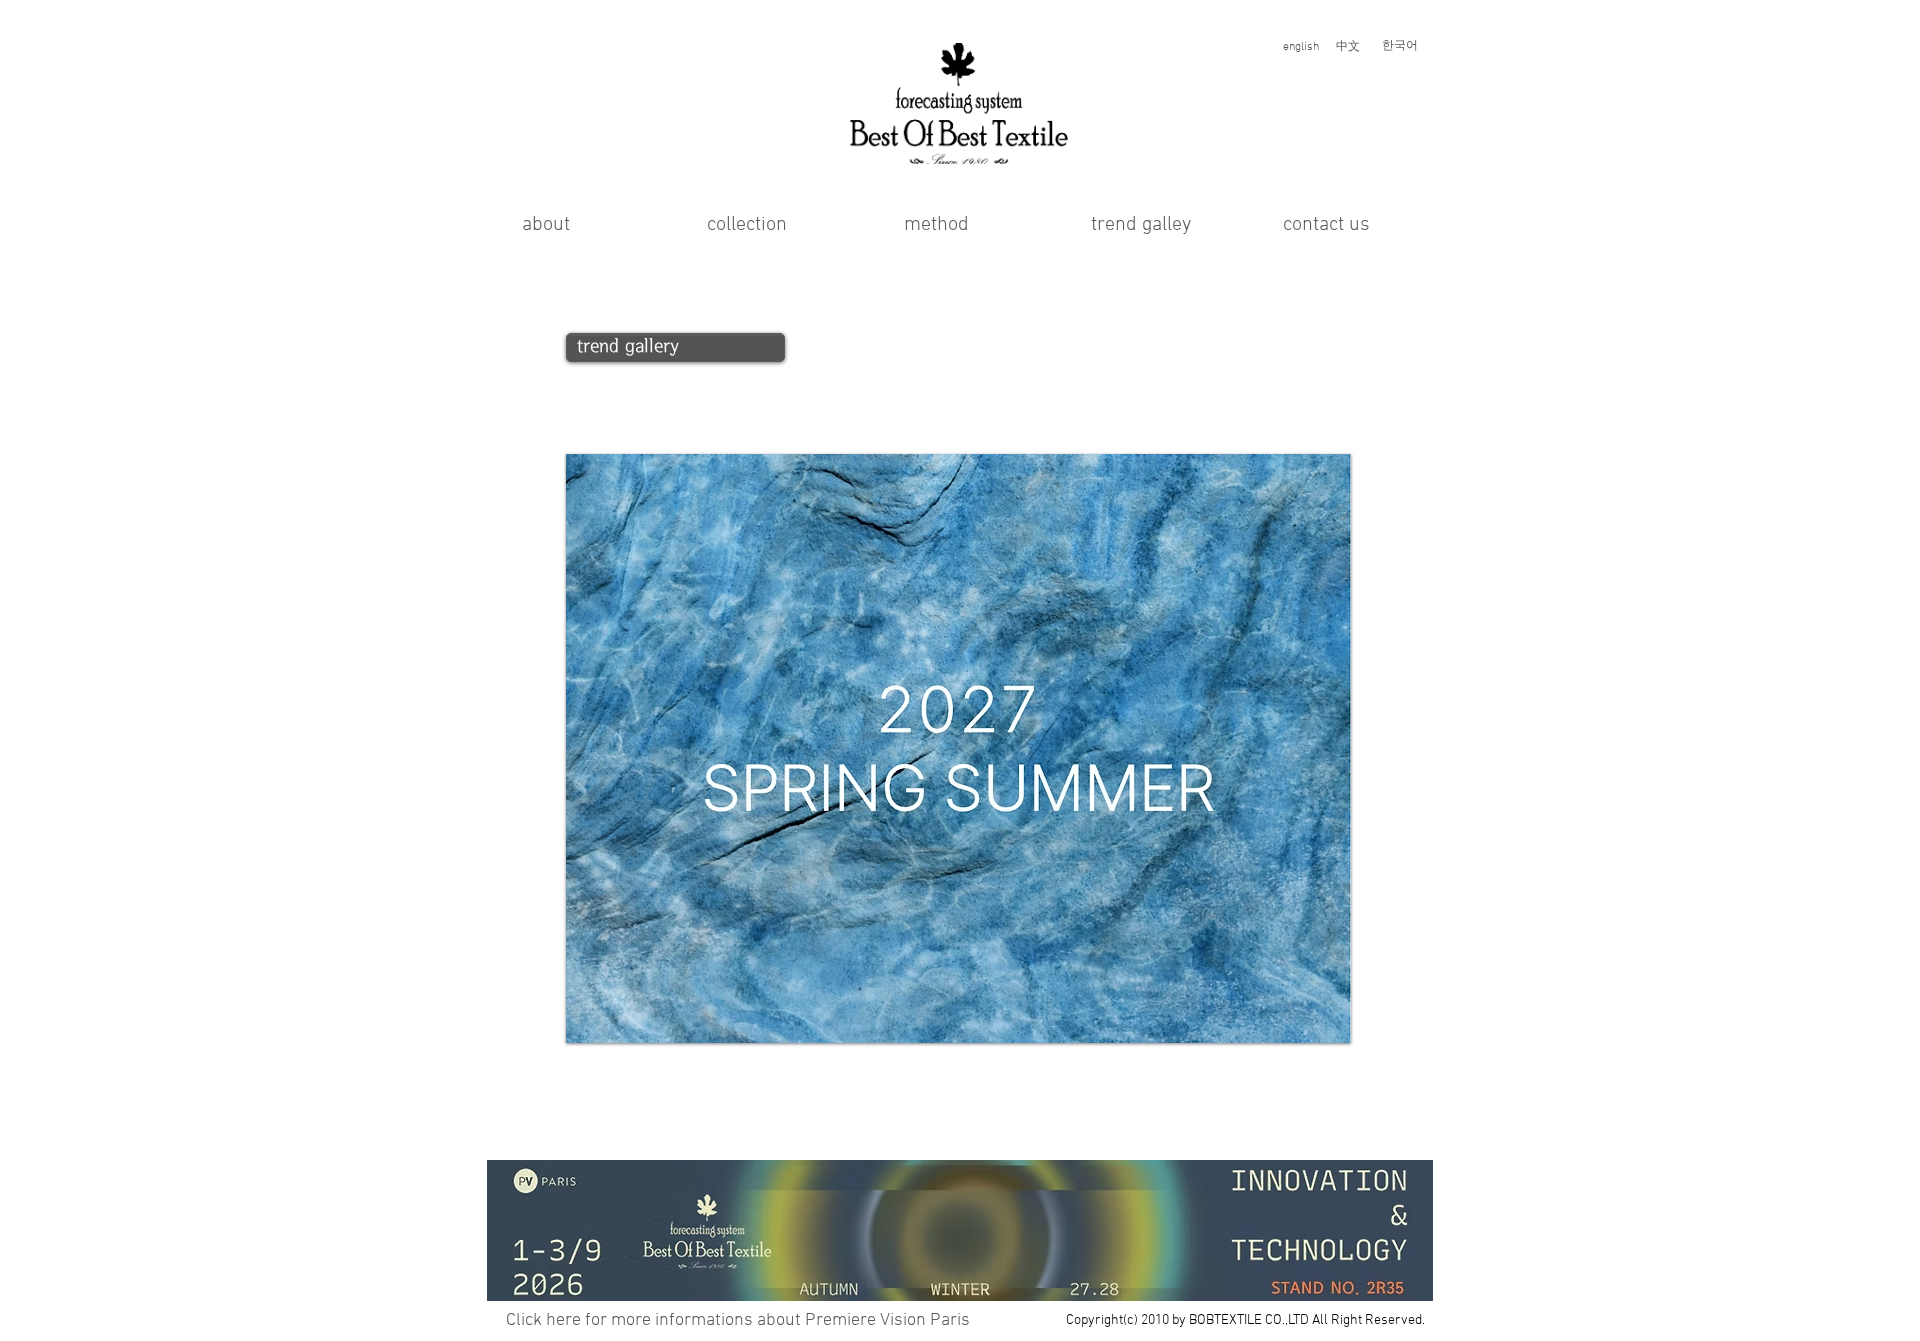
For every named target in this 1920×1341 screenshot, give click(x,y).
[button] (737, 1320)
